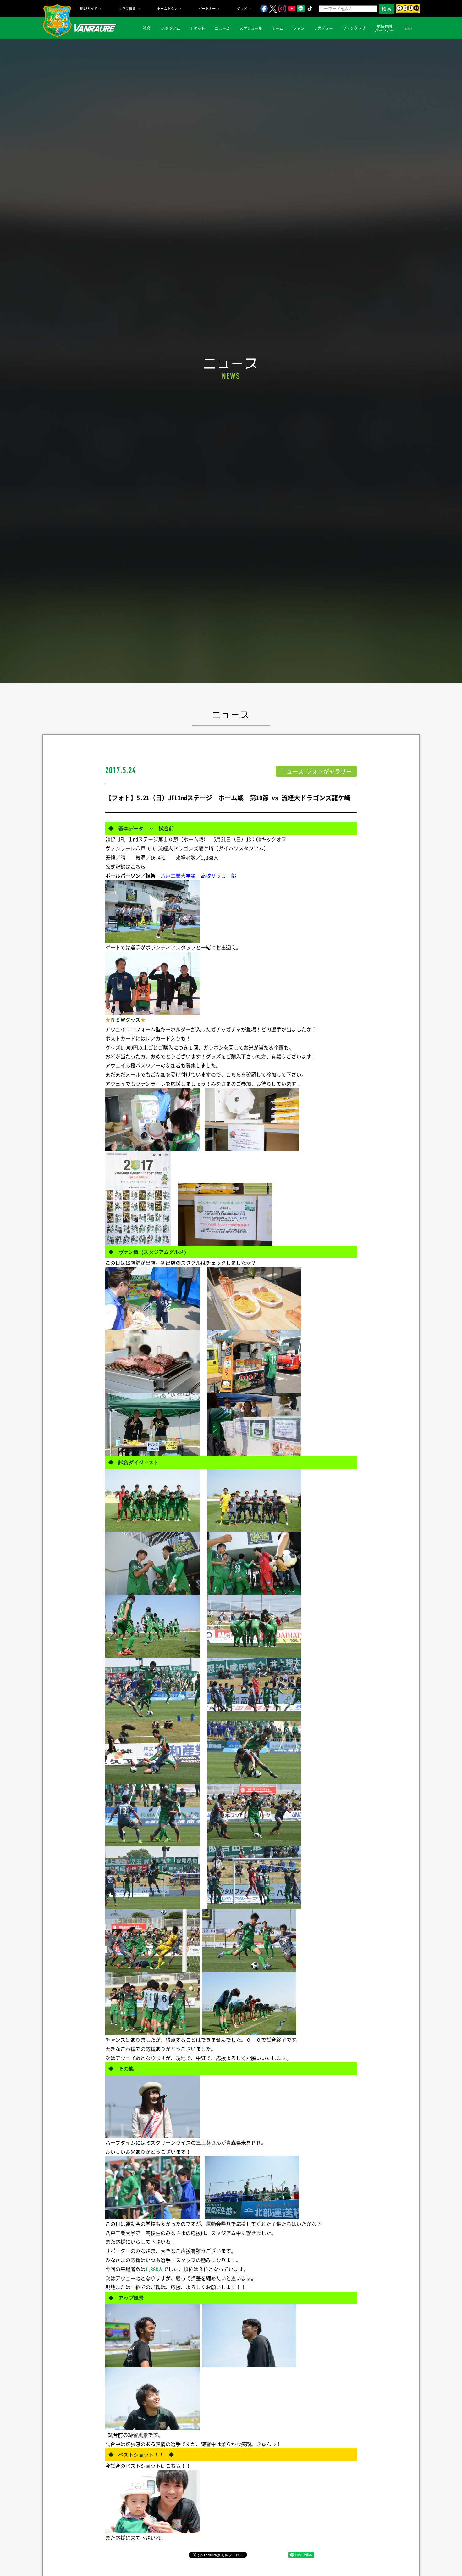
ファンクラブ (354, 28)
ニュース (222, 28)
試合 (146, 28)
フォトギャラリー (329, 771)
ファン (299, 28)
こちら (138, 866)
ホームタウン (167, 9)
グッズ (242, 9)
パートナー (207, 9)
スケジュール (251, 28)
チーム (278, 28)
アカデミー (323, 28)
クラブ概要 (127, 9)
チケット (197, 28)
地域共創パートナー (384, 28)
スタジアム (171, 28)
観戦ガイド (89, 9)
